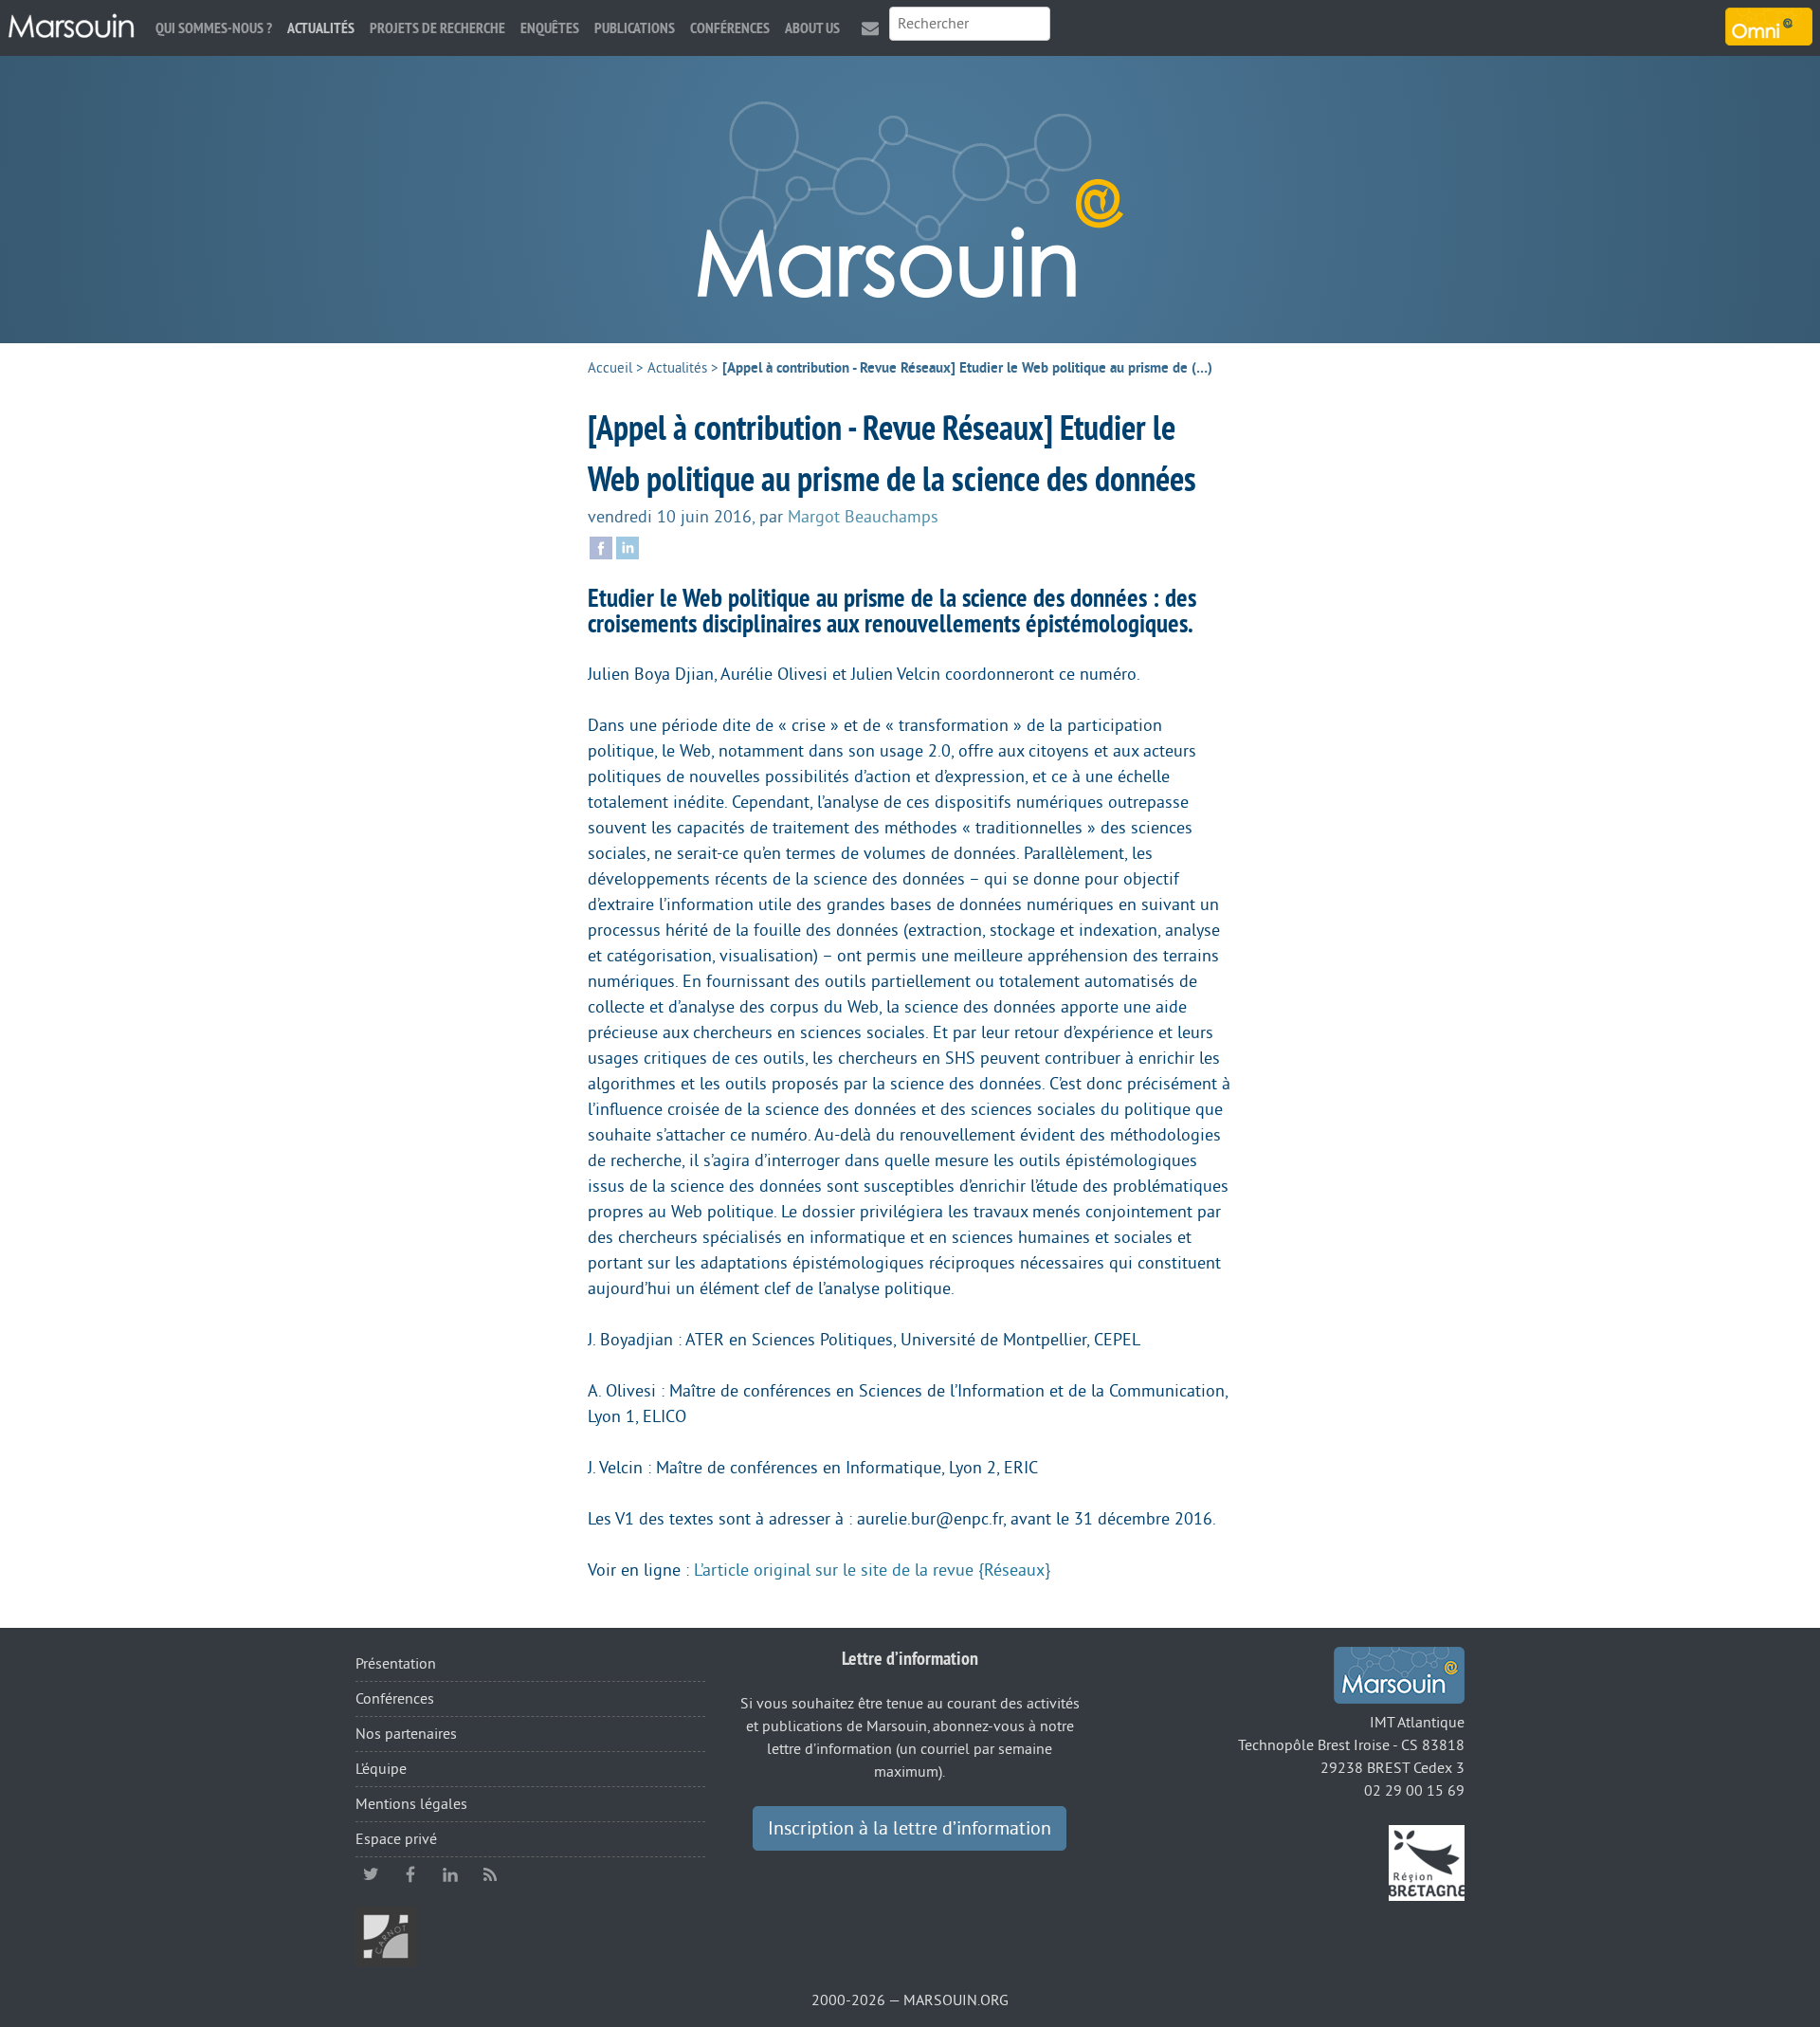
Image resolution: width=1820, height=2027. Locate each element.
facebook (410, 1874)
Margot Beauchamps (863, 517)
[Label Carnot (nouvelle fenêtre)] (386, 1936)
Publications (635, 28)
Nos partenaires (406, 1734)
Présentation (396, 1664)
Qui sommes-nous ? (214, 28)
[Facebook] (601, 546)
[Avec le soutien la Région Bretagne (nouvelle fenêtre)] (1427, 1862)
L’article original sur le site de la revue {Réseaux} (872, 1570)
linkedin (450, 1874)
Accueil (610, 368)
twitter (371, 1874)
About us (812, 28)
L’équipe (381, 1769)
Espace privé (396, 1839)
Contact (870, 28)
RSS (490, 1874)
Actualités (321, 28)
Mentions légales (411, 1804)
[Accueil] (71, 27)
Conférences (730, 28)
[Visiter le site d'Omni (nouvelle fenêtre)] (1769, 27)
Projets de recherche (437, 28)
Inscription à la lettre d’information (910, 1829)
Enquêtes (550, 28)
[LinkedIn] (628, 546)
